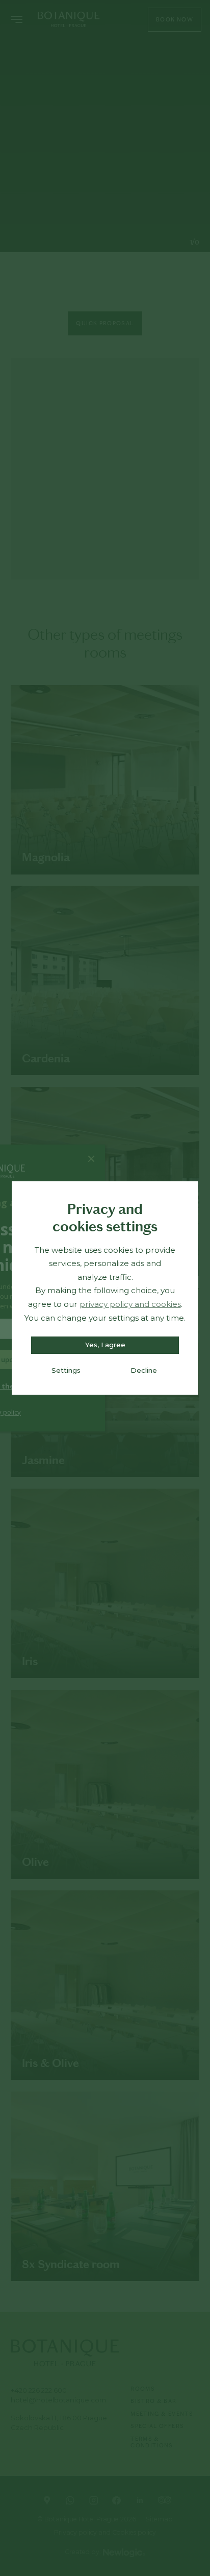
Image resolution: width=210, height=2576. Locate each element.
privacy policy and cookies (130, 1304)
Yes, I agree (105, 1345)
